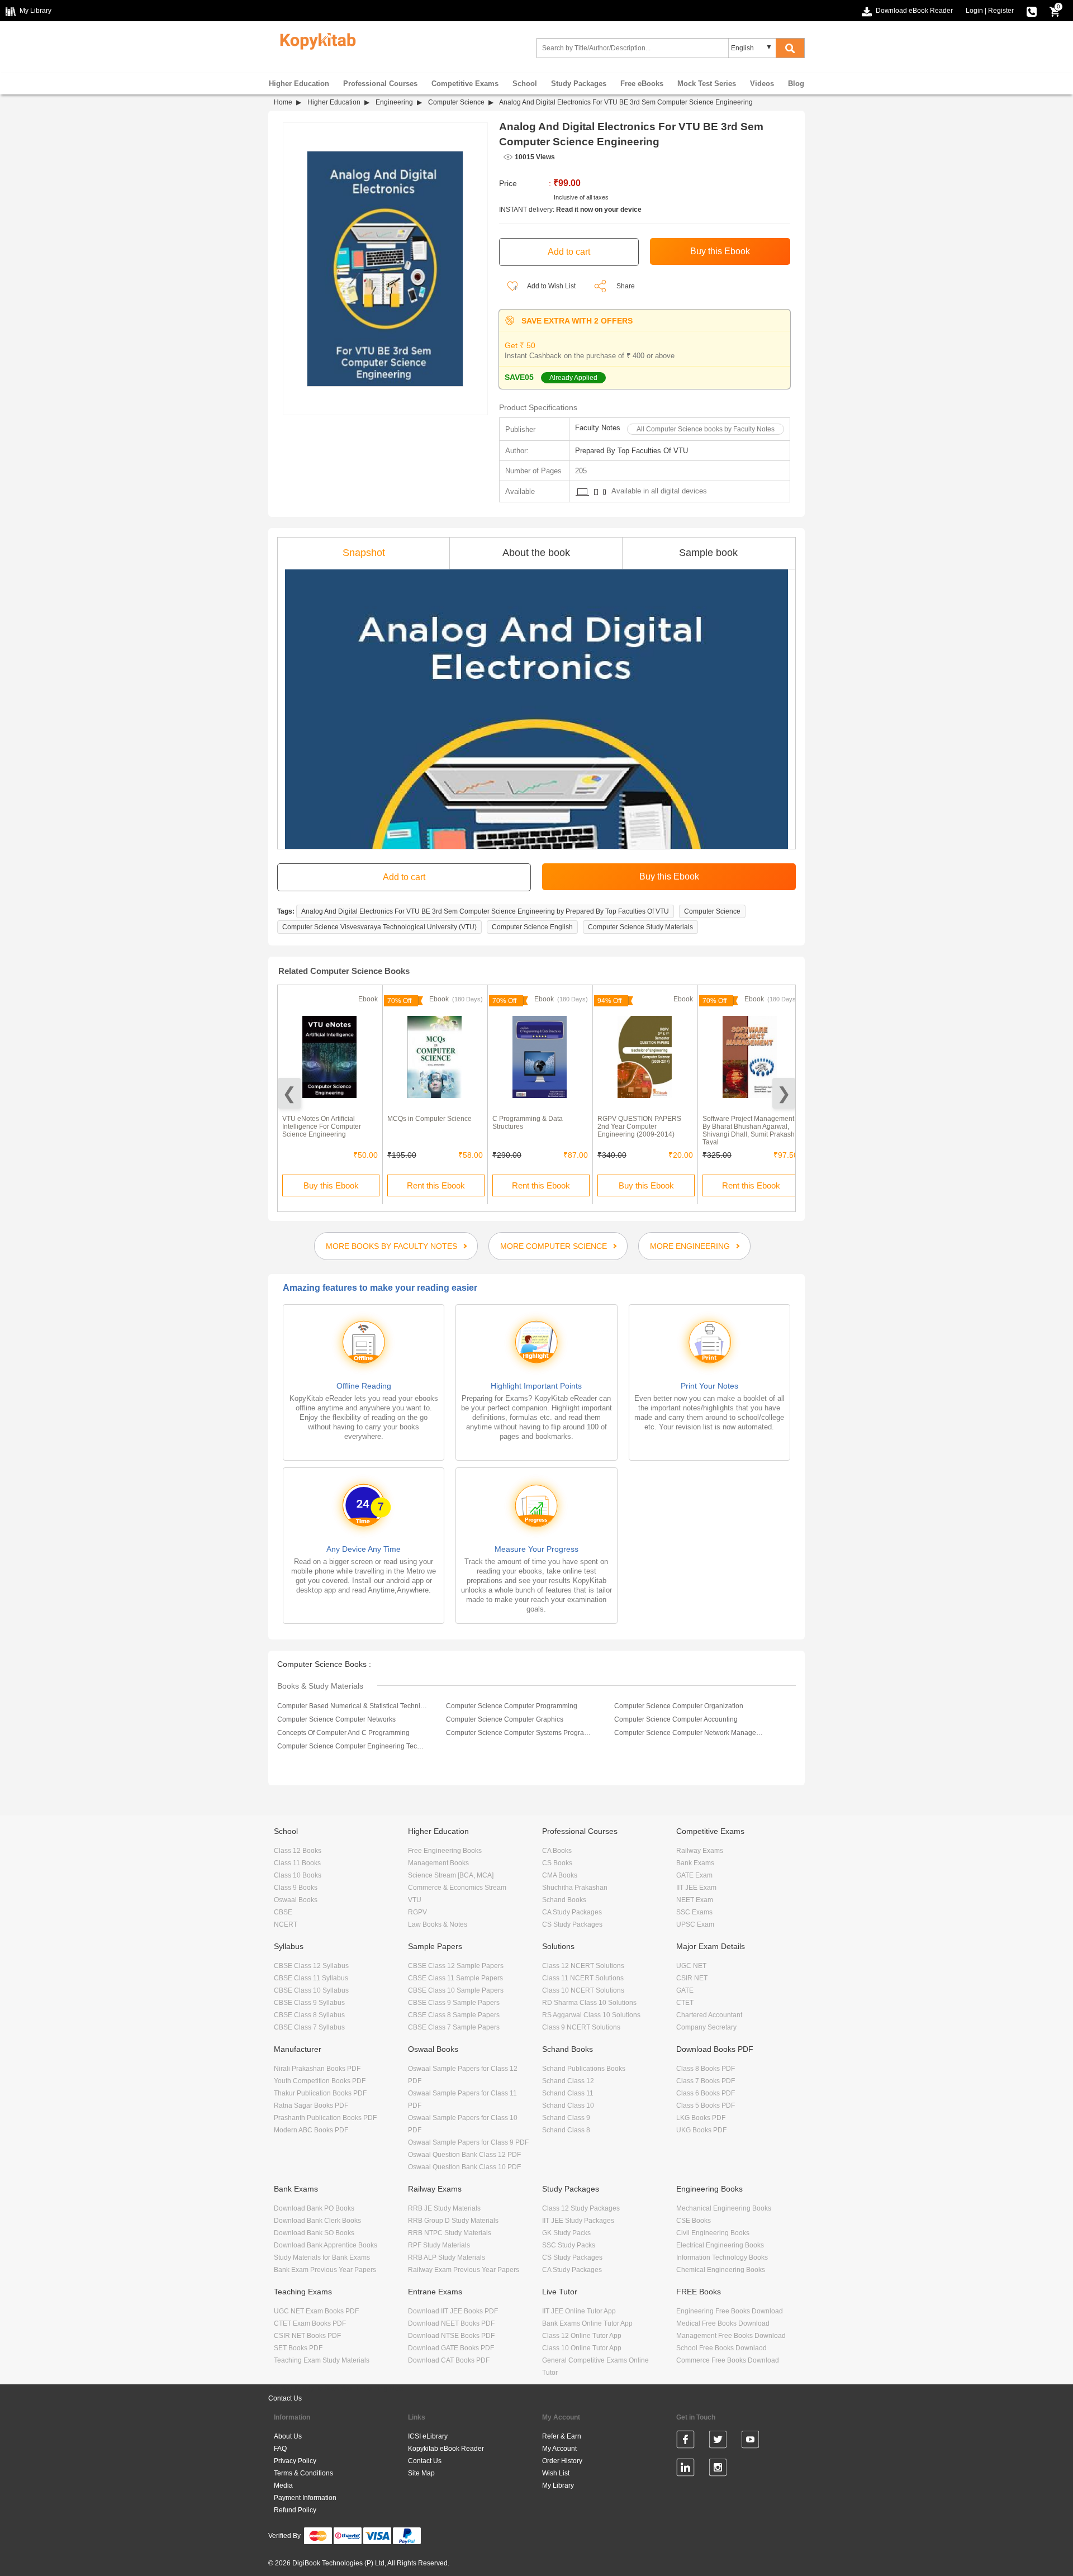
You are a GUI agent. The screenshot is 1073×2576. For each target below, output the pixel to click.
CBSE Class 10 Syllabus (311, 1990)
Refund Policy (295, 2510)
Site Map (421, 2473)
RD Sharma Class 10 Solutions (589, 2003)
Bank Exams (695, 1863)
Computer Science (456, 102)
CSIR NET (692, 1978)
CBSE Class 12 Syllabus (311, 1966)
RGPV (417, 1912)
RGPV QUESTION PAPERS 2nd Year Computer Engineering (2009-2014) (639, 1127)
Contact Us (285, 2398)
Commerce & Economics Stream (457, 1888)
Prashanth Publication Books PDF (325, 2118)
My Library (558, 2485)
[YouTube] (750, 2441)
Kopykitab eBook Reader (446, 2449)
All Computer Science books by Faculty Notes (706, 429)
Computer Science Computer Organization (679, 1706)
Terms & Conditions (303, 2473)
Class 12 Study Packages (581, 2208)
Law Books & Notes (438, 1924)
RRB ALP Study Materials (447, 2257)
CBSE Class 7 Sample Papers (454, 2027)
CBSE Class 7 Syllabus (309, 2027)
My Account (559, 2449)
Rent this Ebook (436, 1185)
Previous (289, 1093)
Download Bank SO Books (314, 2233)
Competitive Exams (465, 84)
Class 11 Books (297, 1863)
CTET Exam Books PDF (310, 2323)
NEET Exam (695, 1900)
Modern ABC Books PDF (311, 2130)
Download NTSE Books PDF (451, 2336)
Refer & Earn (562, 2436)
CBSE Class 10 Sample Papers (456, 1990)
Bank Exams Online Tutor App (587, 2323)
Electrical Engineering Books (720, 2245)
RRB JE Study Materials (444, 2208)
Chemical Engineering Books (721, 2270)
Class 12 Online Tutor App (582, 2336)
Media (283, 2485)
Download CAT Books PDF (449, 2360)
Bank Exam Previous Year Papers (325, 2270)
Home (283, 102)
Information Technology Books (722, 2257)
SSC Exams (694, 1912)
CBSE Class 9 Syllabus (309, 2003)
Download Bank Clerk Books (317, 2221)
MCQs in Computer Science (429, 1119)
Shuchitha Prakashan (575, 1888)
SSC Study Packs (569, 2245)
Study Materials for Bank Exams (322, 2257)
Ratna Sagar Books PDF (311, 2106)
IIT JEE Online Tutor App (579, 2311)
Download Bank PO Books (314, 2208)
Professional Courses (380, 84)
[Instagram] (718, 2469)
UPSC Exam (695, 1924)
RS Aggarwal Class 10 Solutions (591, 2015)
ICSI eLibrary (428, 2436)
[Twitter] (718, 2441)
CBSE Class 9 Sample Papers (454, 2003)
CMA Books (560, 1875)
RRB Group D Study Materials (453, 2221)
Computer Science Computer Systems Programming (521, 1733)
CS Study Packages (572, 1924)
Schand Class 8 (566, 2130)
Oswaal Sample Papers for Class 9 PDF (468, 2142)
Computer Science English (532, 927)
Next (784, 1093)
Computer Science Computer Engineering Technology (352, 1746)
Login (974, 11)
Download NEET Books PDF (451, 2323)
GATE (685, 1990)
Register (1001, 11)
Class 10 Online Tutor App (582, 2348)
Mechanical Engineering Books (724, 2208)
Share (626, 286)
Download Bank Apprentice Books (326, 2245)
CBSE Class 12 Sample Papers (456, 1966)
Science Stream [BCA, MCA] (451, 1875)
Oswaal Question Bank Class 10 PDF (464, 2167)
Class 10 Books (298, 1875)
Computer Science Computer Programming (512, 1706)
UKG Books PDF (701, 2130)
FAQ (280, 2449)
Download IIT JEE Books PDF (453, 2311)
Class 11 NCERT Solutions (583, 1978)
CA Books (557, 1851)
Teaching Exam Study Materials (322, 2360)
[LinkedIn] (685, 2469)
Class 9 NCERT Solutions (581, 2027)
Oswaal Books (296, 1900)
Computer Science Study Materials (640, 927)
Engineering (394, 102)
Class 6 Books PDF (706, 2093)
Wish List (556, 2473)
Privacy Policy (295, 2461)
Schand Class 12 (568, 2081)
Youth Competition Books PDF (320, 2081)
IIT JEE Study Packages (578, 2221)
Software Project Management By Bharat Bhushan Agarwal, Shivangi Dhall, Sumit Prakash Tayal (749, 1130)
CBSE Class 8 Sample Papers (454, 2015)
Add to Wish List (551, 286)
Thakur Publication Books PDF (320, 2093)
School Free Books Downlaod (721, 2348)
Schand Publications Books (584, 2069)
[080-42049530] (1032, 11)
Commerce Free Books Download (728, 2360)
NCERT (286, 1924)
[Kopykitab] (315, 40)
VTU (415, 1900)
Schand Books (564, 1900)
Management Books (438, 1863)
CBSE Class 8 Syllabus (309, 2015)
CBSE (283, 1912)
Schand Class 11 (568, 2093)
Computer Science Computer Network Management (689, 1733)
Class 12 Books (298, 1851)
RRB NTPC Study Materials (450, 2233)
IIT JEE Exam (696, 1888)
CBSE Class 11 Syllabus (311, 1978)
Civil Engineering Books (713, 2233)
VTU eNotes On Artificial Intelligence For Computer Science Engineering (322, 1127)
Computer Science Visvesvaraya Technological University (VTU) (379, 927)
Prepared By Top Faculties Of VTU (632, 451)
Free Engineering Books (445, 1851)
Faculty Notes (598, 428)
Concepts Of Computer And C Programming (343, 1733)
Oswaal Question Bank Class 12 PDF (464, 2155)
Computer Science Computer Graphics (505, 1719)
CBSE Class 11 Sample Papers (455, 1978)
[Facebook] (685, 2441)
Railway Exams (700, 1851)
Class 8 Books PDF (706, 2069)
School (525, 84)
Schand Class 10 (568, 2106)
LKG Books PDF (701, 2118)
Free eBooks (642, 84)
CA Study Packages (572, 1912)
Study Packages (579, 84)
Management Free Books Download (731, 2336)
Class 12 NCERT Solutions (583, 1966)
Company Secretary (706, 2027)
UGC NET (691, 1966)
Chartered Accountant (709, 2015)
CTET (685, 2003)
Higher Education (299, 84)
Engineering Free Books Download (730, 2311)
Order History (562, 2461)
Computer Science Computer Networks (336, 1719)
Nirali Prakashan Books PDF (317, 2069)
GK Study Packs (566, 2233)
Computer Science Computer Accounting (676, 1719)
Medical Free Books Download (723, 2323)
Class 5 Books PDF (706, 2106)
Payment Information (305, 2498)
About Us (288, 2436)
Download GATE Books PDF (451, 2348)
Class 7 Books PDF (706, 2081)
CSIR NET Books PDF (307, 2336)
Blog (796, 84)
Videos (762, 84)
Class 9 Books (296, 1888)
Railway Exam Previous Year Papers (464, 2270)
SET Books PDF (298, 2348)
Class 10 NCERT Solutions (583, 1990)
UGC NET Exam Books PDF (316, 2311)
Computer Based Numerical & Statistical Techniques (352, 1706)
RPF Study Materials (439, 2245)
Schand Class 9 (566, 2118)
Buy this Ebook (331, 1185)
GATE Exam (694, 1875)
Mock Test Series (707, 84)
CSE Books (694, 2221)
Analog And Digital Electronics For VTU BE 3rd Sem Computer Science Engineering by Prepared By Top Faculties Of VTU (485, 911)
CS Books (557, 1863)
